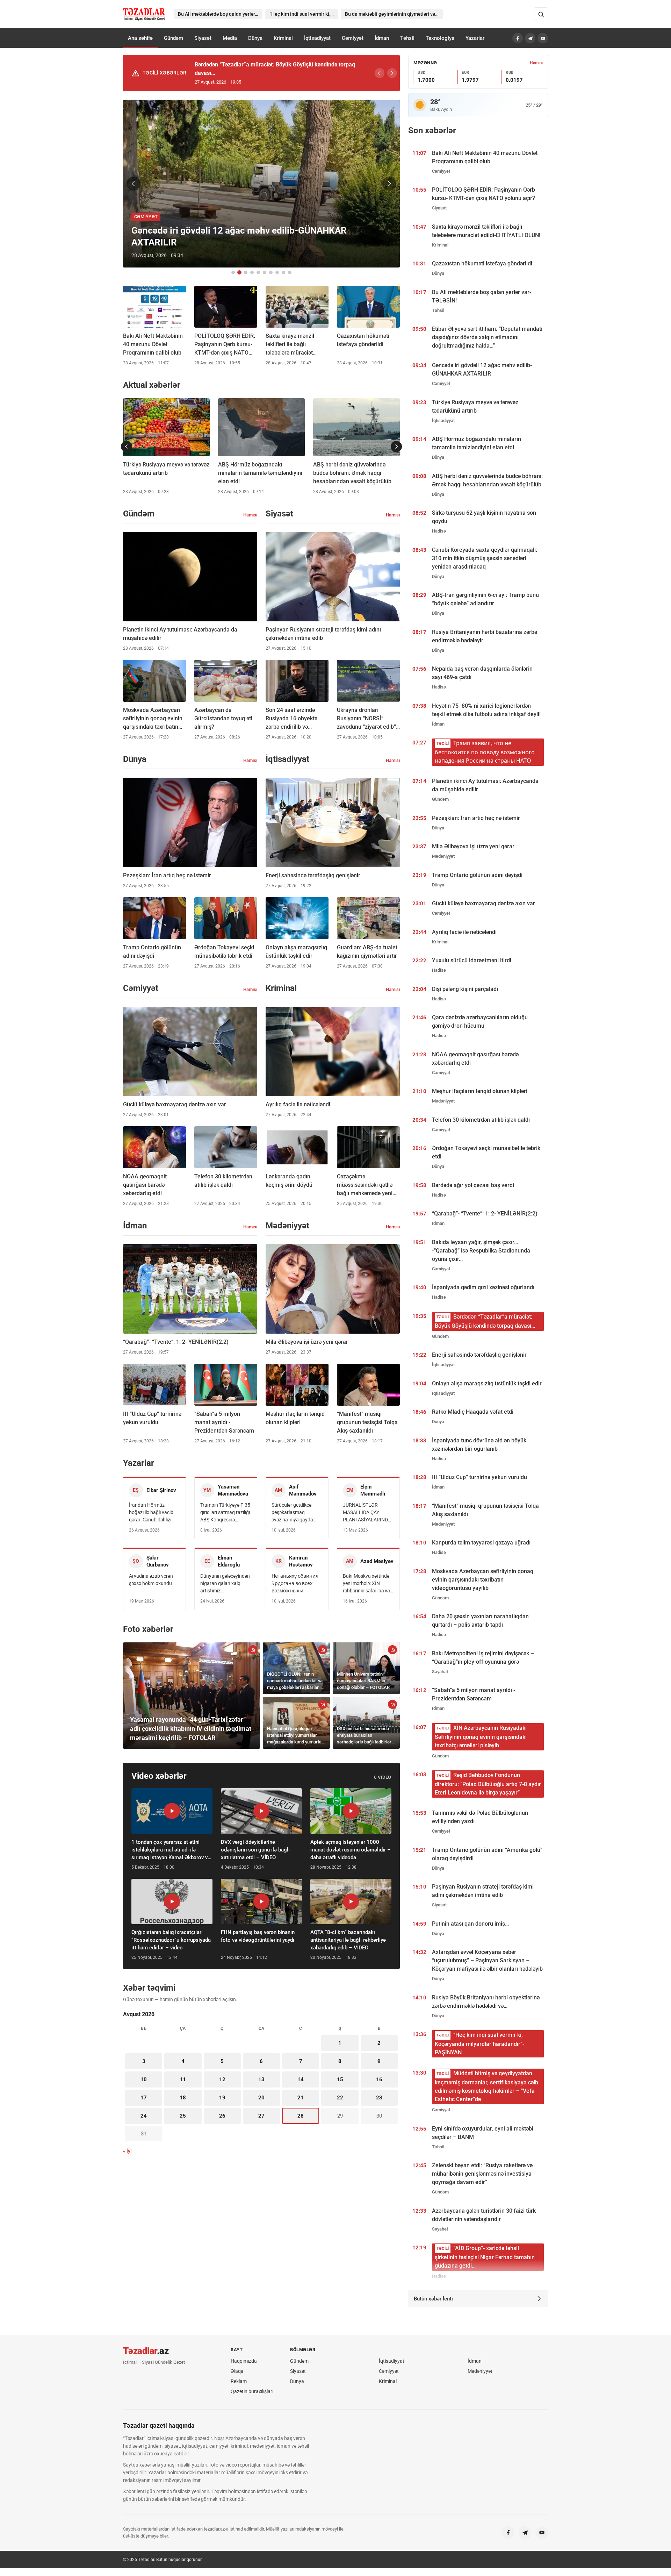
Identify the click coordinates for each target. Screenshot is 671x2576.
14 (301, 2079)
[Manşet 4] (252, 272)
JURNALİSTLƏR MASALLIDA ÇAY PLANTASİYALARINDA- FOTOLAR (368, 1513)
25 (183, 2116)
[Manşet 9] (283, 272)
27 (261, 2116)
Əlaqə (237, 2371)
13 (261, 2079)
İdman (382, 38)
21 (301, 2098)
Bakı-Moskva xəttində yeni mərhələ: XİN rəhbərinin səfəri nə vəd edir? (368, 1584)
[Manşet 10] (290, 272)
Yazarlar (475, 38)
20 (261, 2098)
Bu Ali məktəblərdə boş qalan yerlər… (218, 14)
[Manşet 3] (246, 272)
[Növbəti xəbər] (389, 184)
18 (183, 2098)
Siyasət (203, 38)
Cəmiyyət (353, 38)
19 (222, 2098)
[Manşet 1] (233, 272)
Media (230, 38)
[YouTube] (543, 38)
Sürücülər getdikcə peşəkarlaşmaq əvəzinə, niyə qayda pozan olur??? (292, 1513)
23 (379, 2098)
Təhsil (407, 38)
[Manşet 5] (258, 272)
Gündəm (174, 38)
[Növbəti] (392, 73)
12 (222, 2079)
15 (340, 2079)
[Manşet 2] (239, 272)
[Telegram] (530, 38)
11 (183, 2079)
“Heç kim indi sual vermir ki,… (302, 14)
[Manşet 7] (271, 272)
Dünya (255, 38)
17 (144, 2098)
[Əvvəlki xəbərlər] (127, 447)
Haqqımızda (244, 2361)
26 (222, 2116)
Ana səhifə (140, 38)
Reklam (239, 2381)
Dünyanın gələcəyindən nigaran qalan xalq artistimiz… (225, 1583)
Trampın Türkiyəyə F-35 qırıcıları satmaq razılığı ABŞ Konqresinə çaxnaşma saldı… (225, 1513)
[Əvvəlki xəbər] (134, 184)
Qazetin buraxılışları (252, 2391)
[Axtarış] (541, 14)
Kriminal (283, 38)
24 (144, 2116)
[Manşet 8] (277, 272)
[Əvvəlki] (380, 73)
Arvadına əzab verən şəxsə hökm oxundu (151, 1580)
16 (379, 2079)
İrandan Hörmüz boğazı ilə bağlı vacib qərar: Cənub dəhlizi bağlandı (151, 1513)
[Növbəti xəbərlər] (396, 447)
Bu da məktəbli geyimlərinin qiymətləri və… (392, 14)
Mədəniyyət (480, 2371)
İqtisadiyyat (317, 38)
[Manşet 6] (265, 272)
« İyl (127, 2151)
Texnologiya (440, 38)
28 (301, 2116)
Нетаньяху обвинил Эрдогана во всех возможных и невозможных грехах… (295, 1584)
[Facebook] (518, 38)
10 (144, 2079)
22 (340, 2098)
